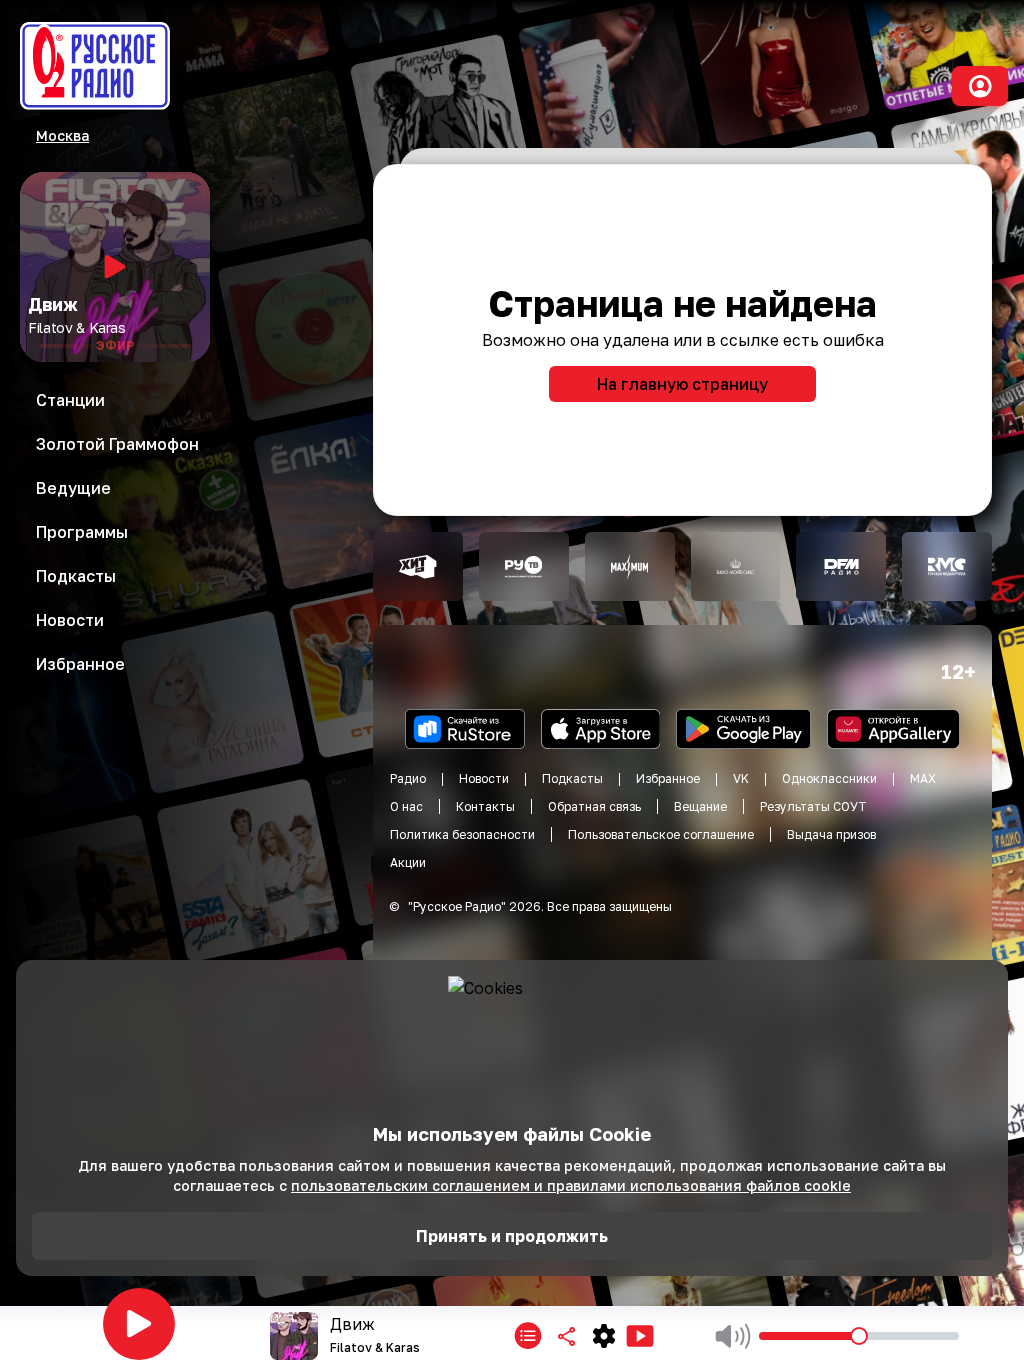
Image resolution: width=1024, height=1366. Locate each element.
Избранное (668, 778)
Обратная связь (594, 806)
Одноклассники (829, 778)
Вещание (700, 806)
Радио (408, 778)
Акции (408, 862)
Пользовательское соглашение (661, 834)
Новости (484, 778)
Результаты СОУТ (813, 806)
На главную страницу (682, 384)
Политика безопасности (462, 834)
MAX (923, 778)
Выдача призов (831, 834)
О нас (406, 806)
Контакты (485, 806)
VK (741, 778)
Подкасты (572, 778)
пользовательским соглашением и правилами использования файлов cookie (571, 1185)
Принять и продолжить (512, 1236)
